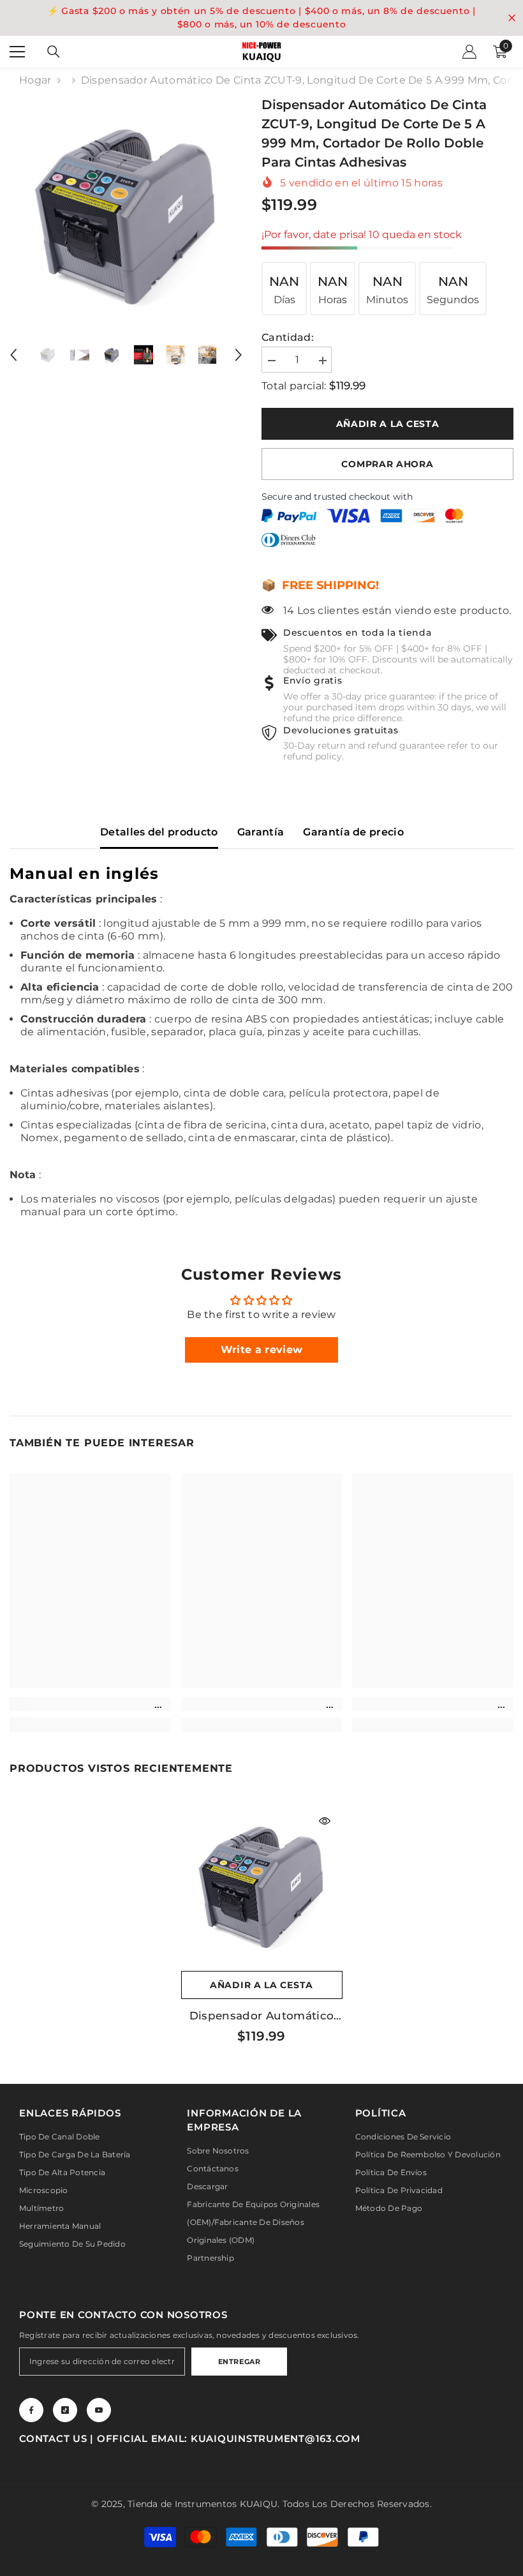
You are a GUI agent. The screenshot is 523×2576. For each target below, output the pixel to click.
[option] (126, 212)
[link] (90, 1704)
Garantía (261, 832)
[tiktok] (65, 2410)
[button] (13, 355)
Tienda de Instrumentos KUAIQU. (203, 2504)
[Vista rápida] (325, 1821)
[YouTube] (99, 2410)
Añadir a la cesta (388, 424)
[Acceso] (469, 52)
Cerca (512, 18)
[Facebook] (31, 2410)
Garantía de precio (353, 832)
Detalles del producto (159, 832)
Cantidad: (288, 337)
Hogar (35, 80)
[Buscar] (54, 52)
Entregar (239, 2362)
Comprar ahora (387, 464)
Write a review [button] (261, 1350)
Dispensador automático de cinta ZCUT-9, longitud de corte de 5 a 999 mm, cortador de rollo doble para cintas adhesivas (262, 2016)
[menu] (17, 52)
